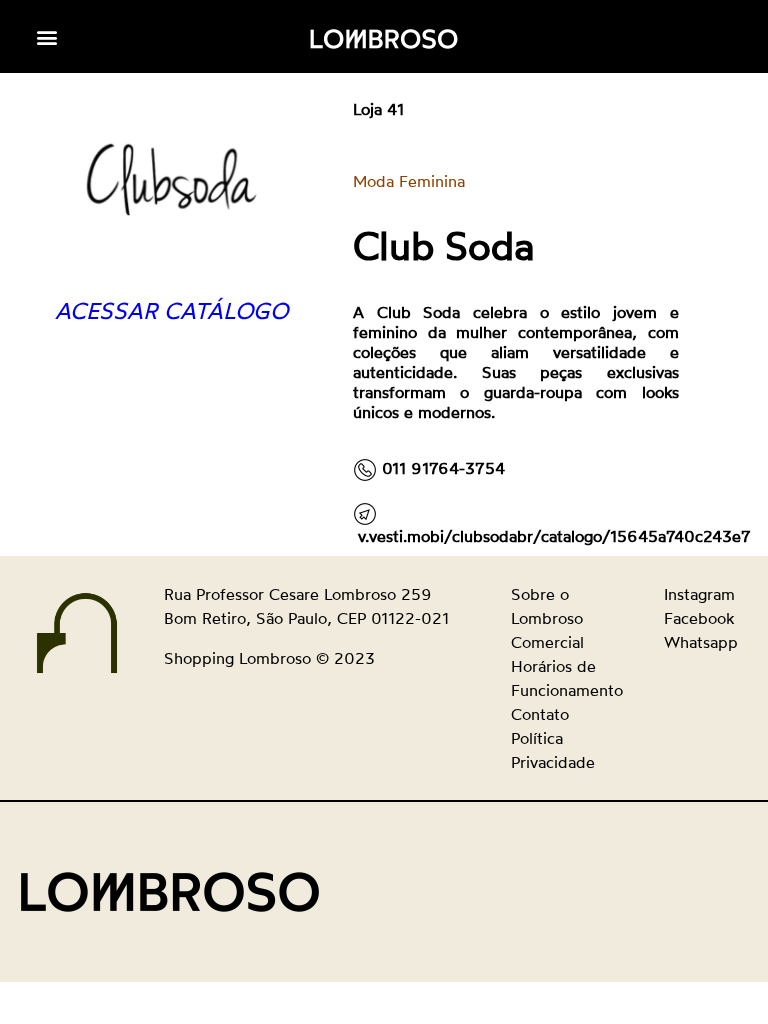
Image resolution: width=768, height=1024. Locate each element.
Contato (540, 714)
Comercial (547, 642)
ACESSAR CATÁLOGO (171, 310)
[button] (47, 36)
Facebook (699, 618)
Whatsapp (701, 642)
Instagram (699, 594)
